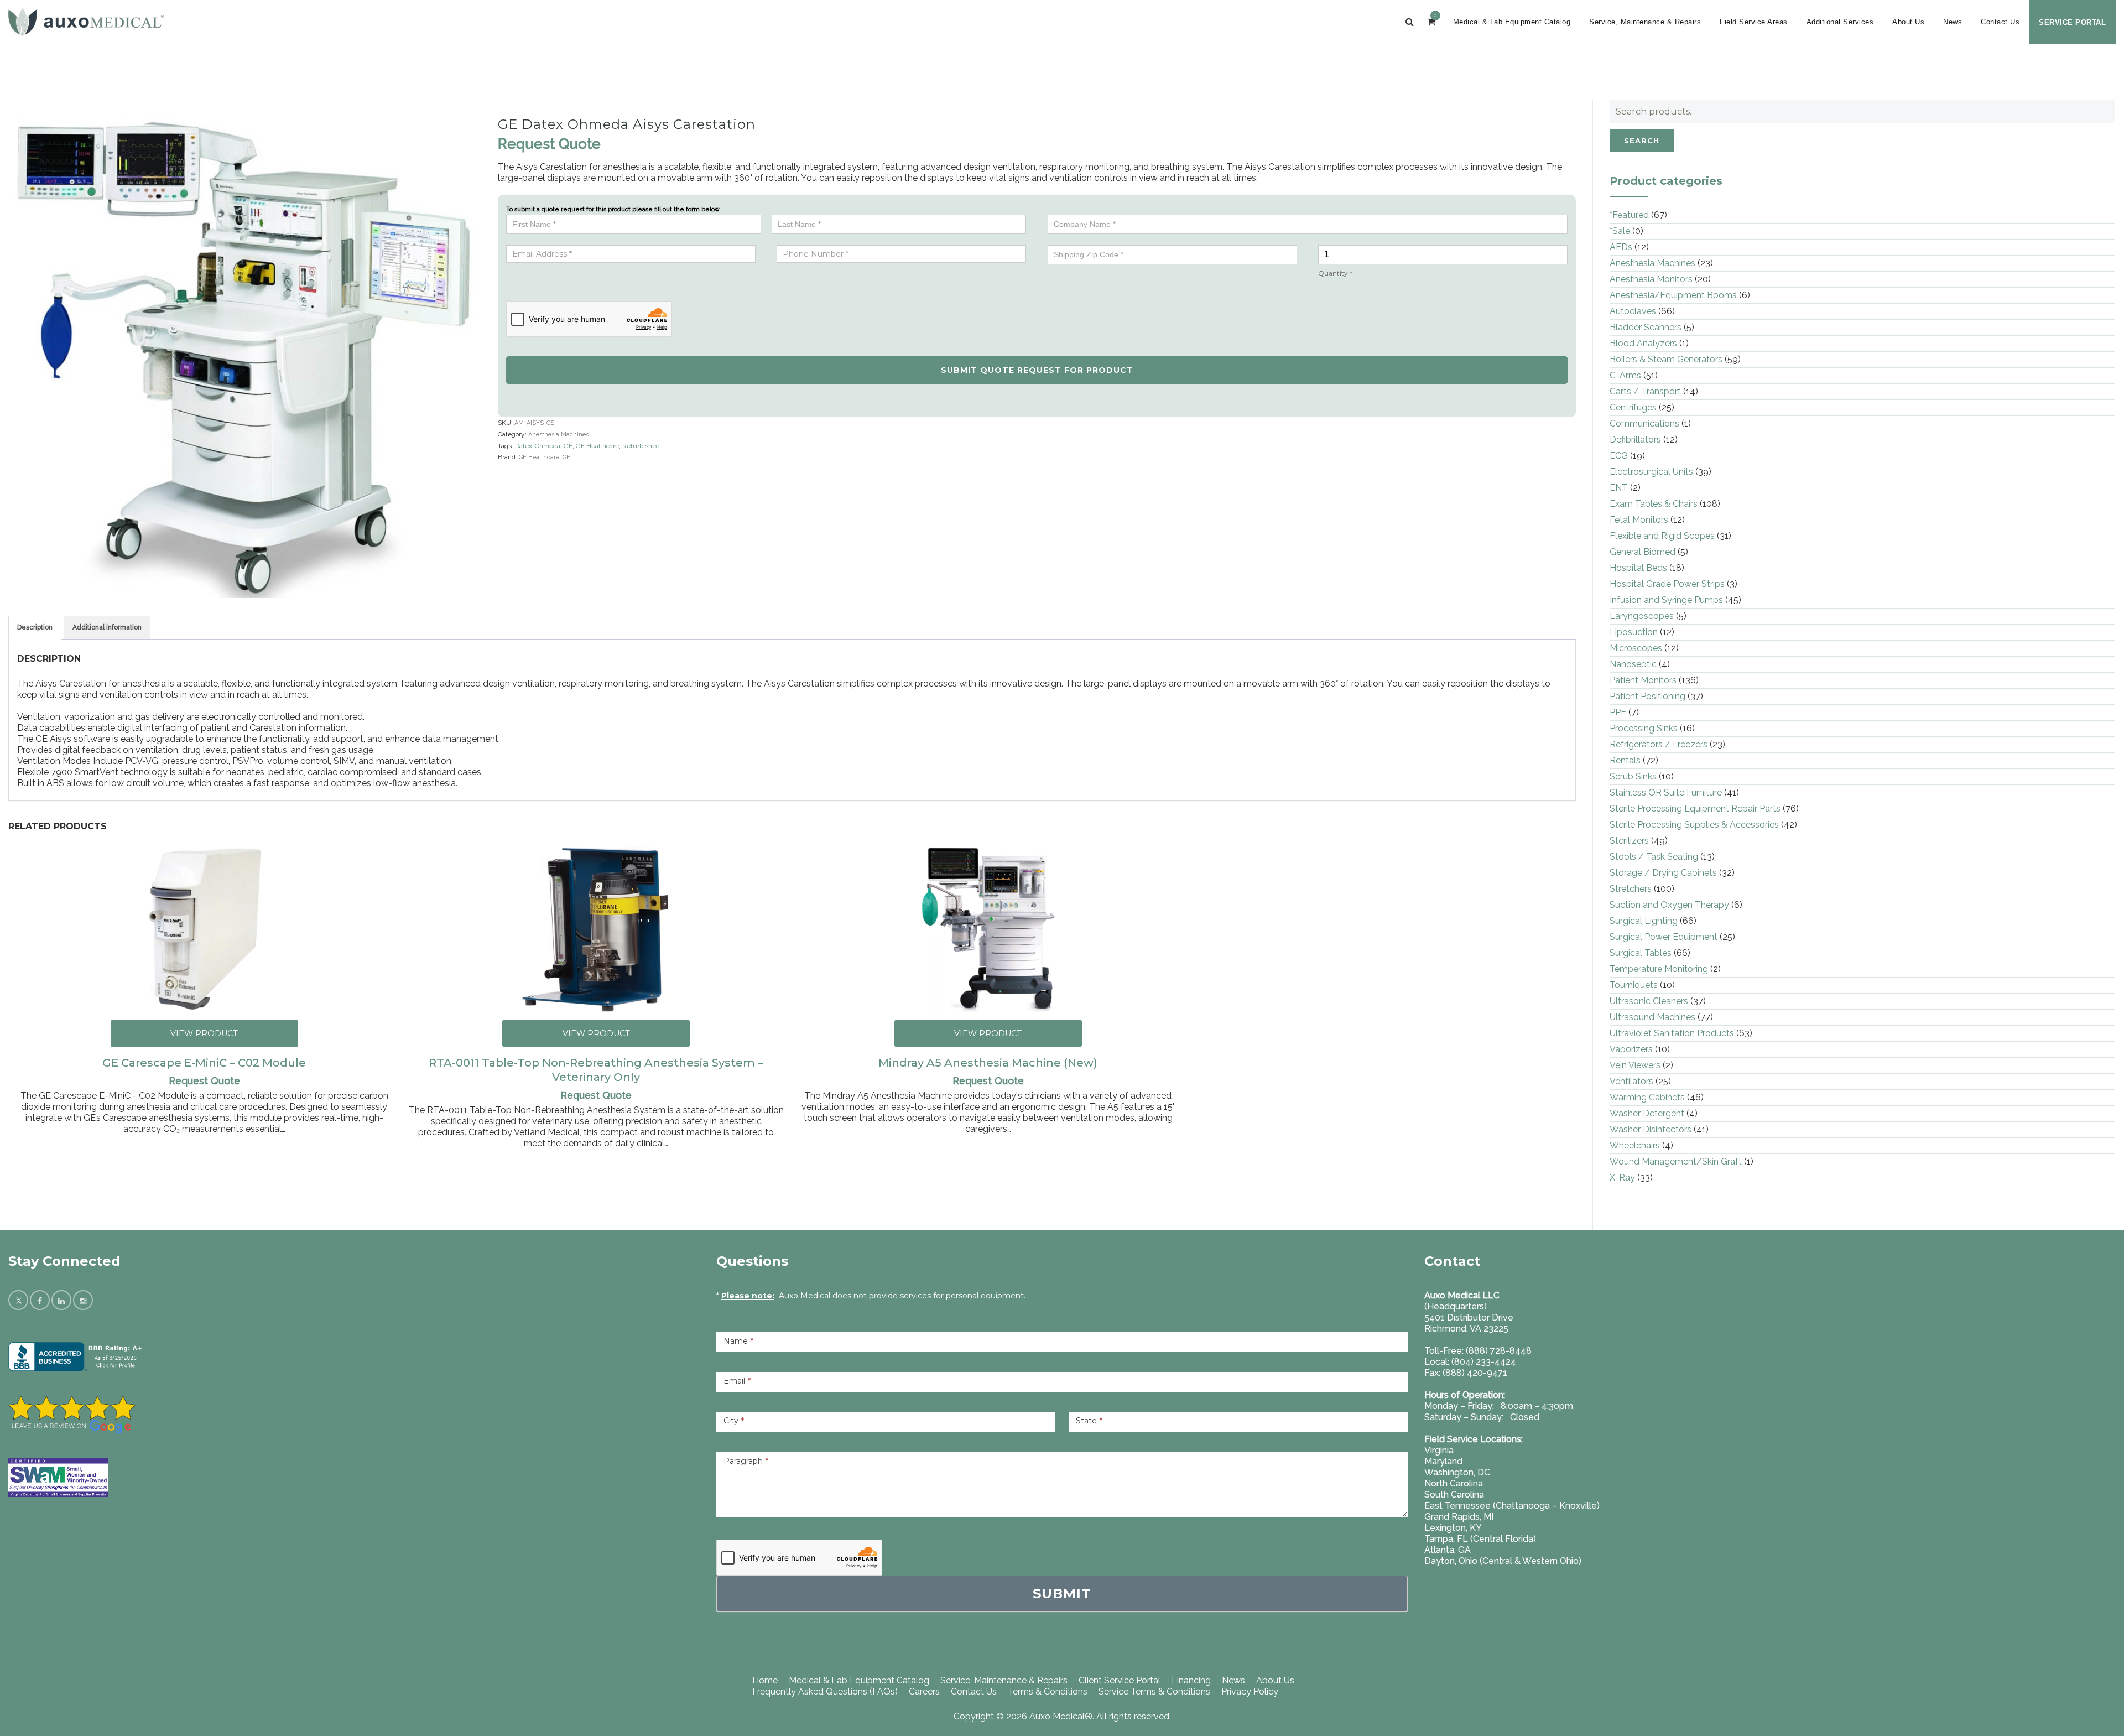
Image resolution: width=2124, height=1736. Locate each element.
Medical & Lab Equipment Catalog (1512, 22)
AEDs (1621, 247)
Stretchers (1631, 889)
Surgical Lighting (1644, 921)
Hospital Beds (1638, 568)
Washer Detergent (1647, 1113)
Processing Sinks (1644, 728)
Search (1642, 141)
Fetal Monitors (1639, 520)
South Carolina (1454, 1495)
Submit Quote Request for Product (1037, 370)
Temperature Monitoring (1659, 969)
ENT (1619, 488)
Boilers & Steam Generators (1666, 359)
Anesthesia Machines (558, 435)
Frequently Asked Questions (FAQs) (825, 1691)
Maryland (1443, 1461)
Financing (1191, 1680)
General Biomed (1643, 552)
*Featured (1629, 215)
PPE (1618, 712)
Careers (924, 1691)
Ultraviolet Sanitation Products (1672, 1033)
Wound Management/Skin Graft (1676, 1161)
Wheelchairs (1635, 1145)
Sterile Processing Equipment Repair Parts (1695, 809)
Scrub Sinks (1633, 776)
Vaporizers (1631, 1049)
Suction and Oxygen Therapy (1669, 905)
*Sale (1620, 231)
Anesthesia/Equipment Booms (1673, 295)
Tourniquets (1634, 985)
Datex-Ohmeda (538, 446)
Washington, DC (1457, 1472)
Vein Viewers (1635, 1065)
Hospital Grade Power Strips (1667, 584)
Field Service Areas (1754, 22)
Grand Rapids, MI (1459, 1517)
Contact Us (2000, 22)
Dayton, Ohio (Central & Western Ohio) (1503, 1561)
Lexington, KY (1453, 1528)
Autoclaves (1633, 311)
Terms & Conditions (1048, 1691)
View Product (204, 1033)
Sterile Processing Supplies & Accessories (1694, 825)
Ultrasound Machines (1652, 1017)
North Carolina (1454, 1483)
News (1953, 22)
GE (568, 446)
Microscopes (1636, 648)
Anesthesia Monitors (1651, 279)
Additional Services (1840, 22)
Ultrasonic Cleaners (1649, 1001)
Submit (1062, 1594)
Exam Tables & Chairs (1654, 504)
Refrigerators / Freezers (1659, 744)
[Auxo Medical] (86, 22)
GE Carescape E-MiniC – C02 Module (204, 1063)
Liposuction (1634, 632)
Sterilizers (1629, 841)
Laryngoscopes (1642, 616)
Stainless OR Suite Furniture (1666, 792)
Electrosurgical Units (1651, 472)
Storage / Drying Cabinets (1663, 873)
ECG (1619, 456)
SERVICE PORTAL (2072, 22)
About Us (1908, 22)
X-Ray (1622, 1178)
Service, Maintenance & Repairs (1645, 22)
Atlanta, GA (1448, 1550)
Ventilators (1631, 1081)
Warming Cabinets (1647, 1097)
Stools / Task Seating (1654, 857)
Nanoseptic (1633, 664)
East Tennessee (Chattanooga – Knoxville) (1512, 1506)
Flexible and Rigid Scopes (1662, 536)
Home (765, 1680)
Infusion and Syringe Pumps (1666, 600)
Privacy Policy (1250, 1691)
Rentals (1625, 760)
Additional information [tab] (107, 627)
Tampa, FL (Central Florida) (1480, 1539)
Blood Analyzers (1643, 343)
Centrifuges (1633, 407)
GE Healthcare (597, 446)
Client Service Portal (1120, 1680)
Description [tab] (35, 627)
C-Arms (1625, 375)
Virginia (1439, 1450)
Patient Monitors (1643, 680)
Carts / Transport (1645, 391)
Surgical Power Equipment (1664, 937)
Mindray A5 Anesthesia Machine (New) (988, 1063)
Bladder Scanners (1646, 327)
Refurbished (641, 446)
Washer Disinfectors (1651, 1129)
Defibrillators (1635, 440)
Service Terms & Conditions (1154, 1691)
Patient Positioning (1647, 696)
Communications (1644, 423)
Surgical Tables (1641, 953)
